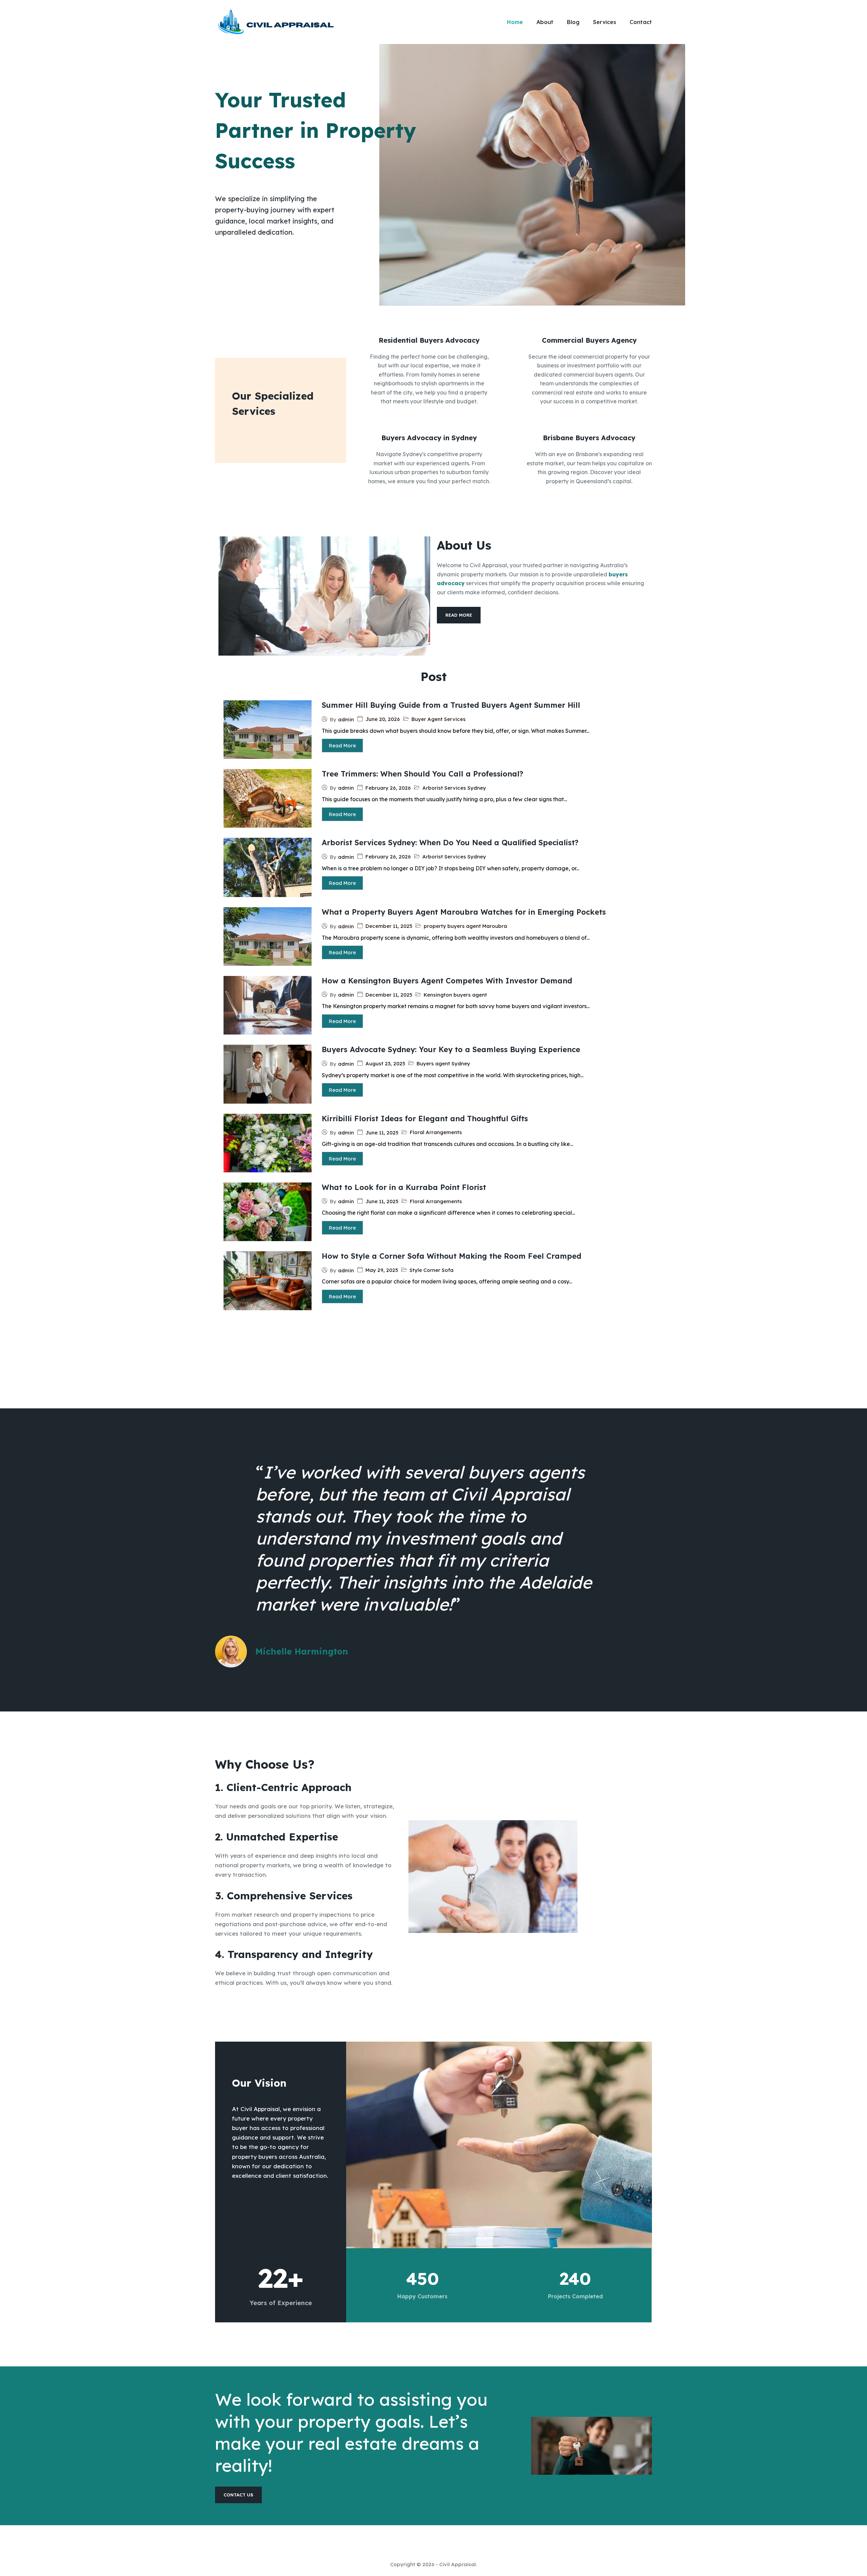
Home (515, 22)
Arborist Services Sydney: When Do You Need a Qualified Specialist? (450, 843)
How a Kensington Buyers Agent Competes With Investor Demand (447, 981)
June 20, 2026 (383, 719)
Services (605, 22)
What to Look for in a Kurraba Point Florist (404, 1187)
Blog (573, 22)
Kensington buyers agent (455, 995)
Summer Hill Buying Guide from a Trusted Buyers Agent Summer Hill (451, 705)
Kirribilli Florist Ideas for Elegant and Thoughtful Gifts (425, 1119)
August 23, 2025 (385, 1063)
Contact (641, 22)
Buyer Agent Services (439, 719)
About (545, 22)
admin (346, 719)
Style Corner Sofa (431, 1270)
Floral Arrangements (436, 1132)
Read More (342, 746)
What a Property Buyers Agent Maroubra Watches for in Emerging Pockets (464, 912)
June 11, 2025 (382, 1133)
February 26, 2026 (388, 788)
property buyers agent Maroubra (465, 926)
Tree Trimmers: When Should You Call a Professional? (422, 774)
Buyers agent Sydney (443, 1063)
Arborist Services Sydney (454, 788)
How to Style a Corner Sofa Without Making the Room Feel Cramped (451, 1256)
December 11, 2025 (389, 926)
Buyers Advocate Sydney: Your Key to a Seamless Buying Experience (451, 1049)
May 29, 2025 (382, 1270)
